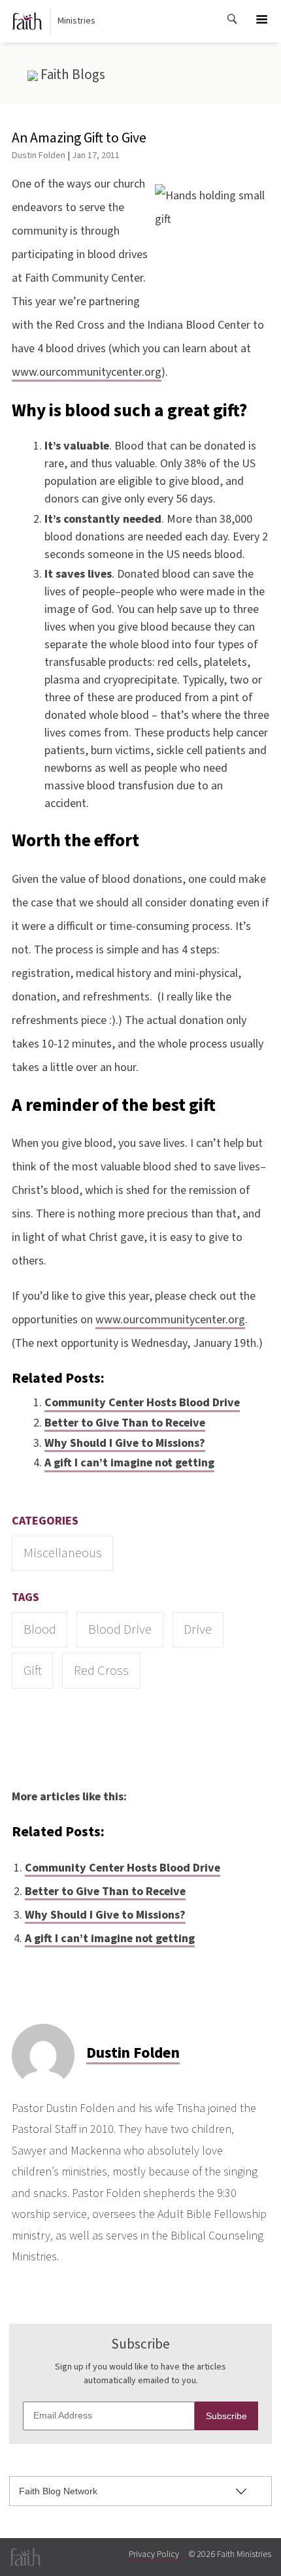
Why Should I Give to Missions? (125, 1443)
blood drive (120, 1629)
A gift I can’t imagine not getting (129, 1463)
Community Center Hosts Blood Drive (142, 1403)
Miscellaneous (63, 1553)
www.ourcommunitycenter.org (87, 372)
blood (40, 1629)
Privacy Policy (154, 2554)
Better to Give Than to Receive (125, 1423)
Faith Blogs (72, 74)
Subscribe (226, 2416)
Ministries (76, 21)
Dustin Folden (39, 155)
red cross (101, 1671)
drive (198, 1629)
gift (33, 1671)
